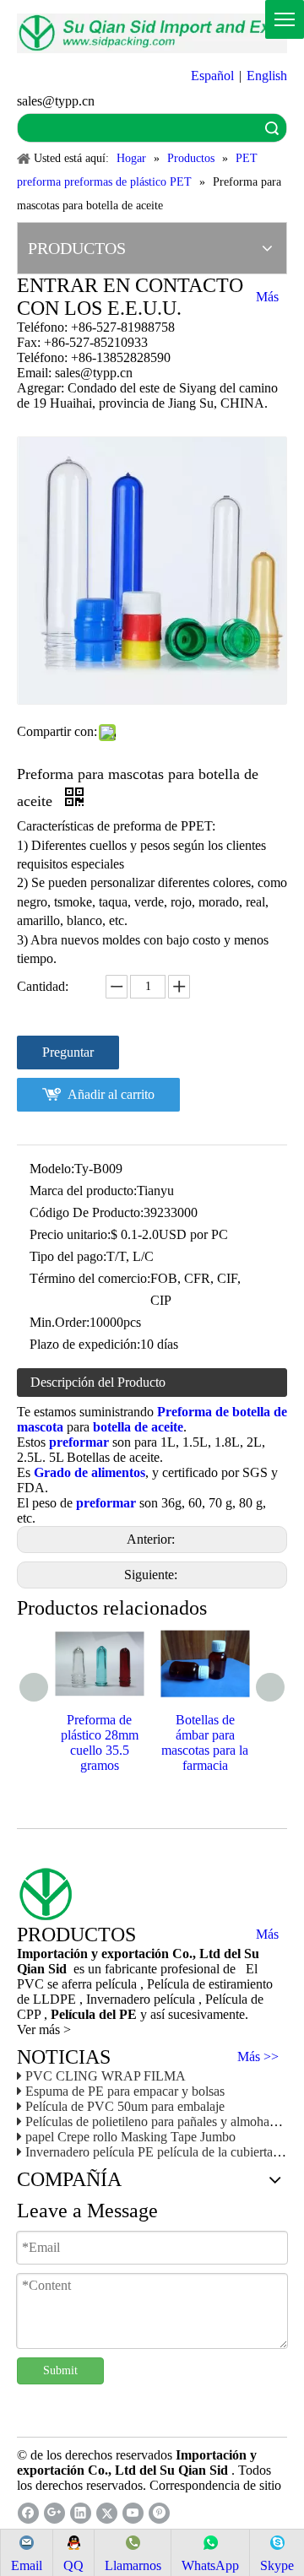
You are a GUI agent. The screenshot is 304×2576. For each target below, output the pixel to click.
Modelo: (52, 1169)
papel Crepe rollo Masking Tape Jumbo (130, 2137)
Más (267, 297)
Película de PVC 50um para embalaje (125, 2106)
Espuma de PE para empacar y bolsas (125, 2091)
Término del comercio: (90, 1278)
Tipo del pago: (68, 1256)
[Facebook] (28, 2513)
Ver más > (44, 2029)
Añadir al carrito (111, 1094)
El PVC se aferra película (137, 1976)
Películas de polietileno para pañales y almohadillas (161, 2121)
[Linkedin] (81, 2513)
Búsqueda (272, 128)
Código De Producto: (87, 1212)
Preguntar (68, 1052)
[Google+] (54, 2513)
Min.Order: (60, 1322)
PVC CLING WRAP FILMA (106, 2076)
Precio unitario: (70, 1234)
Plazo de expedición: (85, 1344)
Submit (60, 2370)
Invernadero (120, 1999)
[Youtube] (133, 2513)
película (176, 1999)
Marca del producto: (83, 1191)
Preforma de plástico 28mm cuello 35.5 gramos (100, 1743)
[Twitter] (107, 2513)
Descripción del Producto (98, 1382)
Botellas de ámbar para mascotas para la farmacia (205, 1743)
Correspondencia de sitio (215, 2485)
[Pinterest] (159, 2513)
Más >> (258, 2057)
